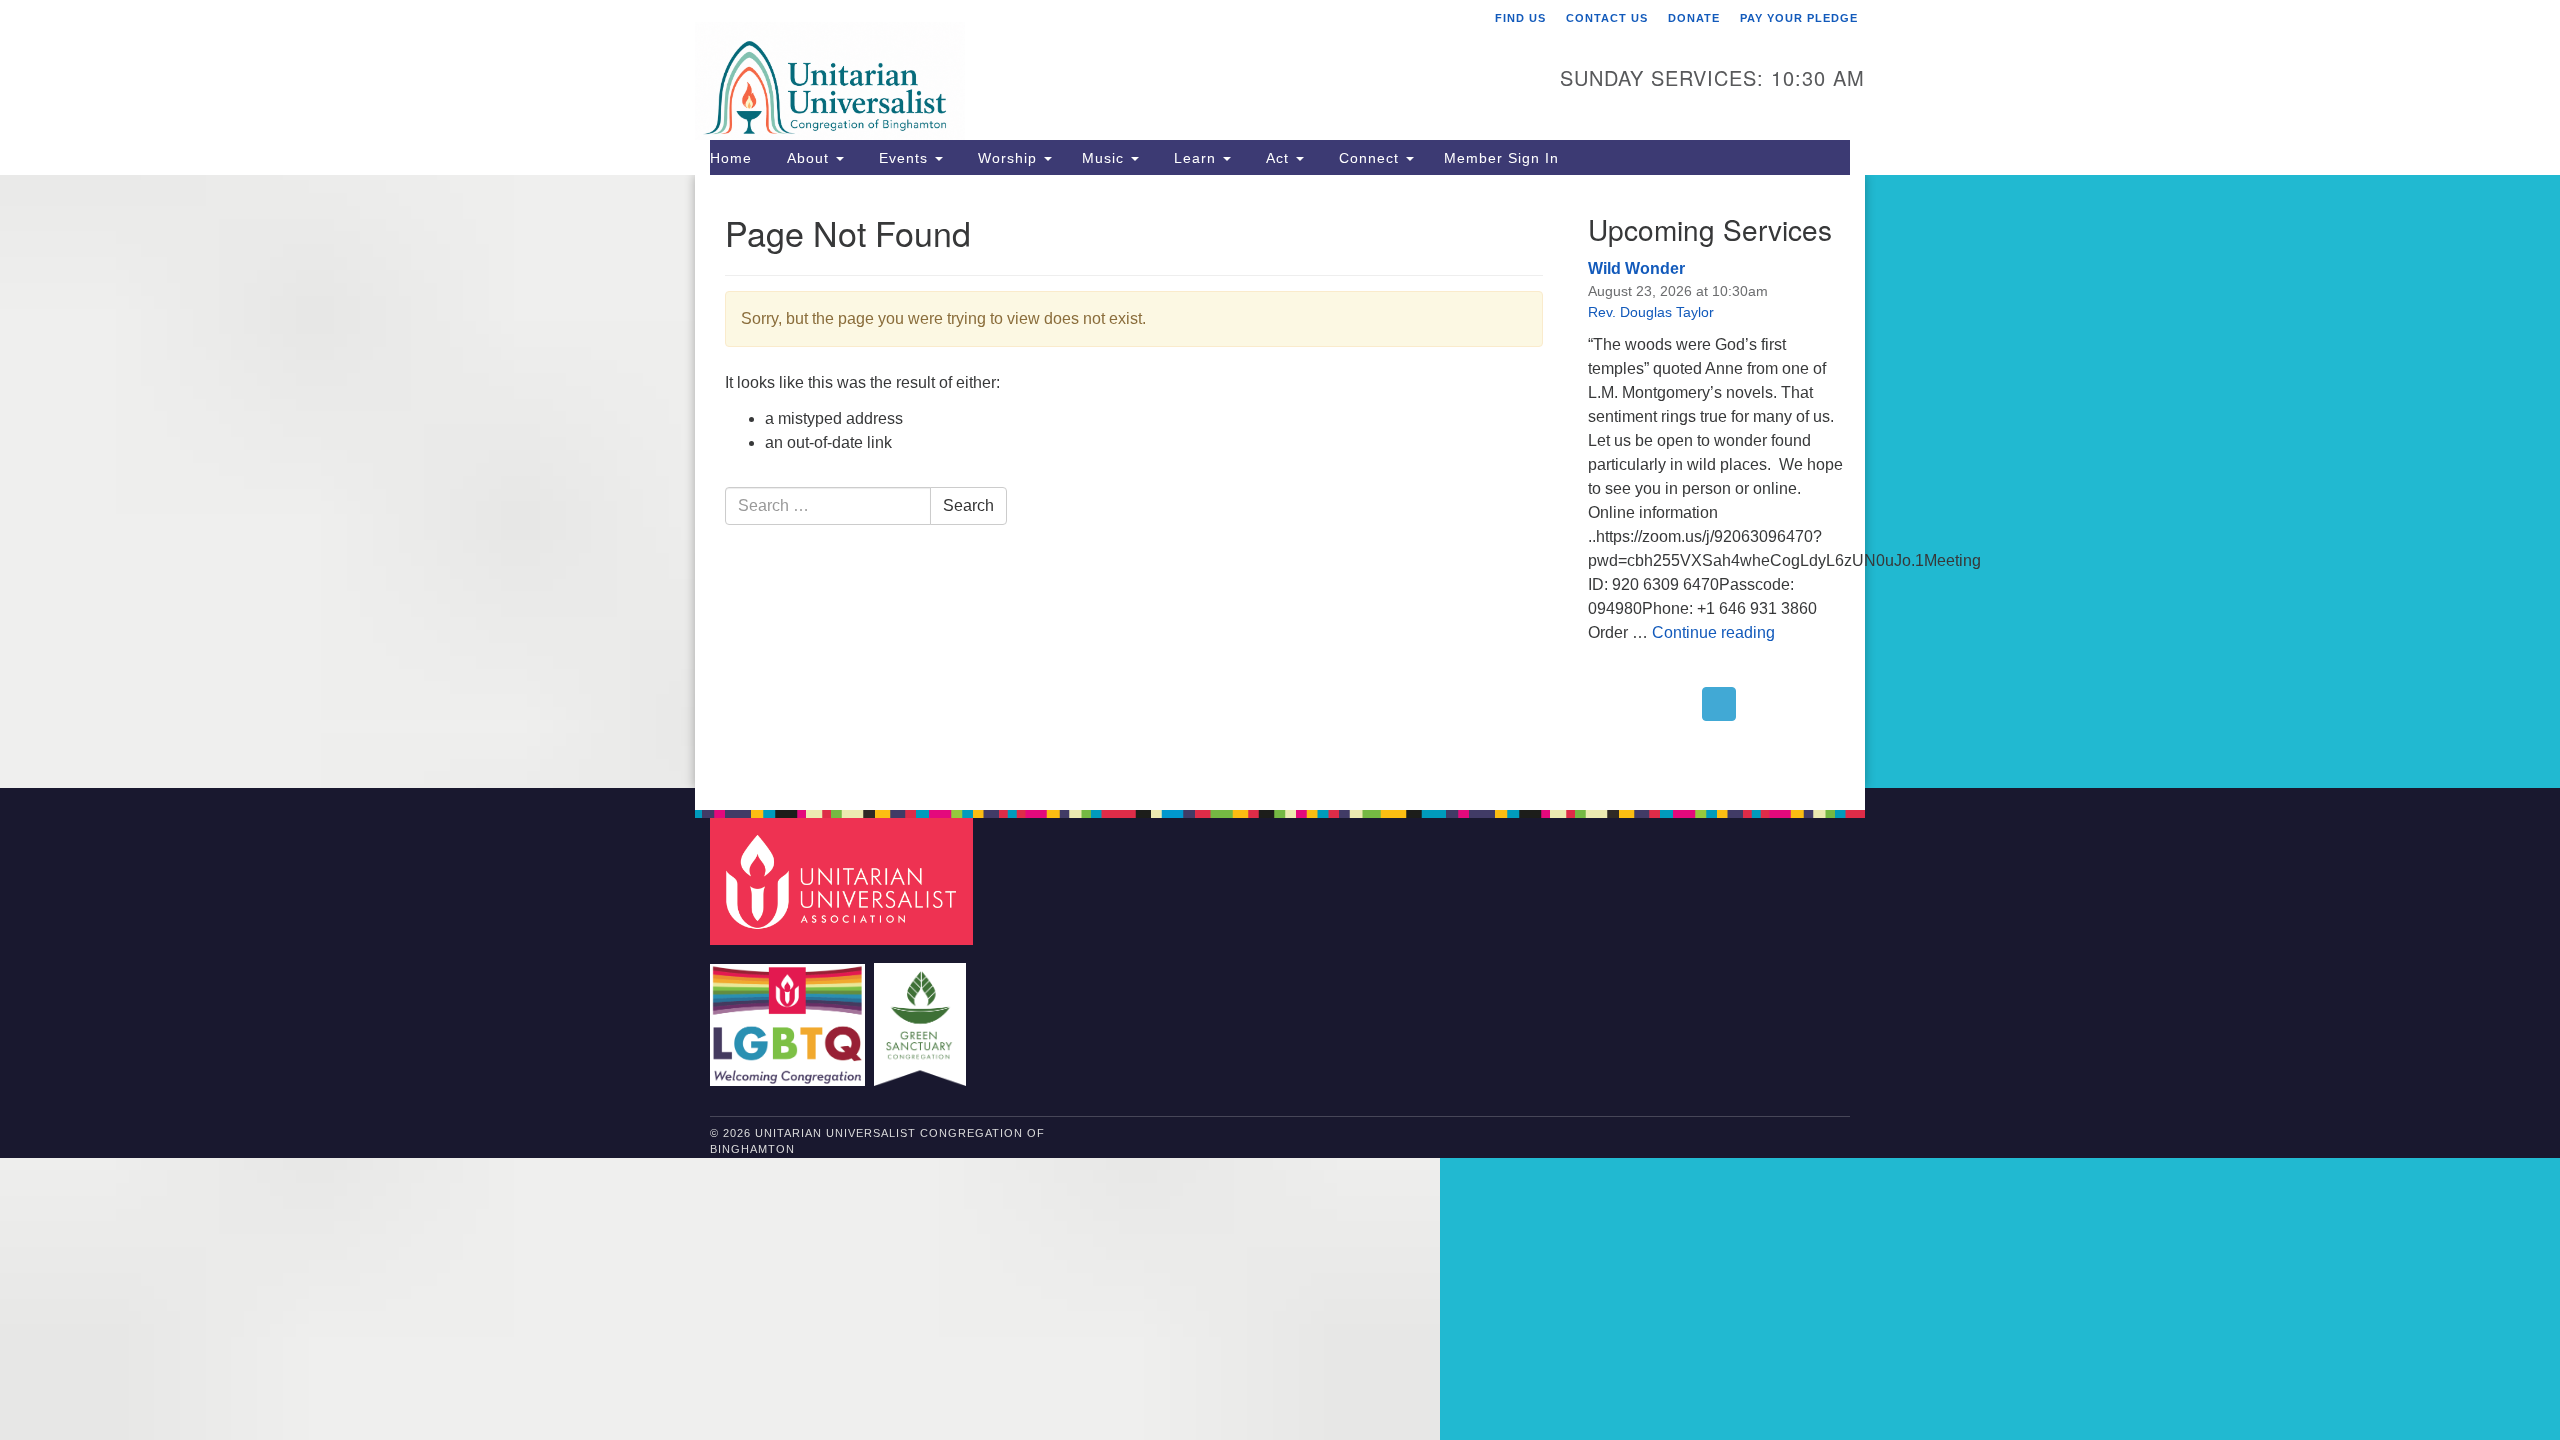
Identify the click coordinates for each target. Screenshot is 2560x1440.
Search (968, 505)
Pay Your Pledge (1799, 18)
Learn (1195, 158)
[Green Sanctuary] (922, 1014)
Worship (1007, 158)
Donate (1694, 18)
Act (1277, 158)
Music (1105, 158)
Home (731, 158)
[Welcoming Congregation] (790, 1014)
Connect (1369, 158)
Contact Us (1607, 18)
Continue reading (1713, 632)
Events (903, 158)
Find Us (1520, 18)
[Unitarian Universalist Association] (844, 880)
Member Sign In (1501, 158)
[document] (1280, 481)
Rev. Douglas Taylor (1651, 312)
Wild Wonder (1636, 268)
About (808, 158)
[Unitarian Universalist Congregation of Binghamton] (1036, 67)
